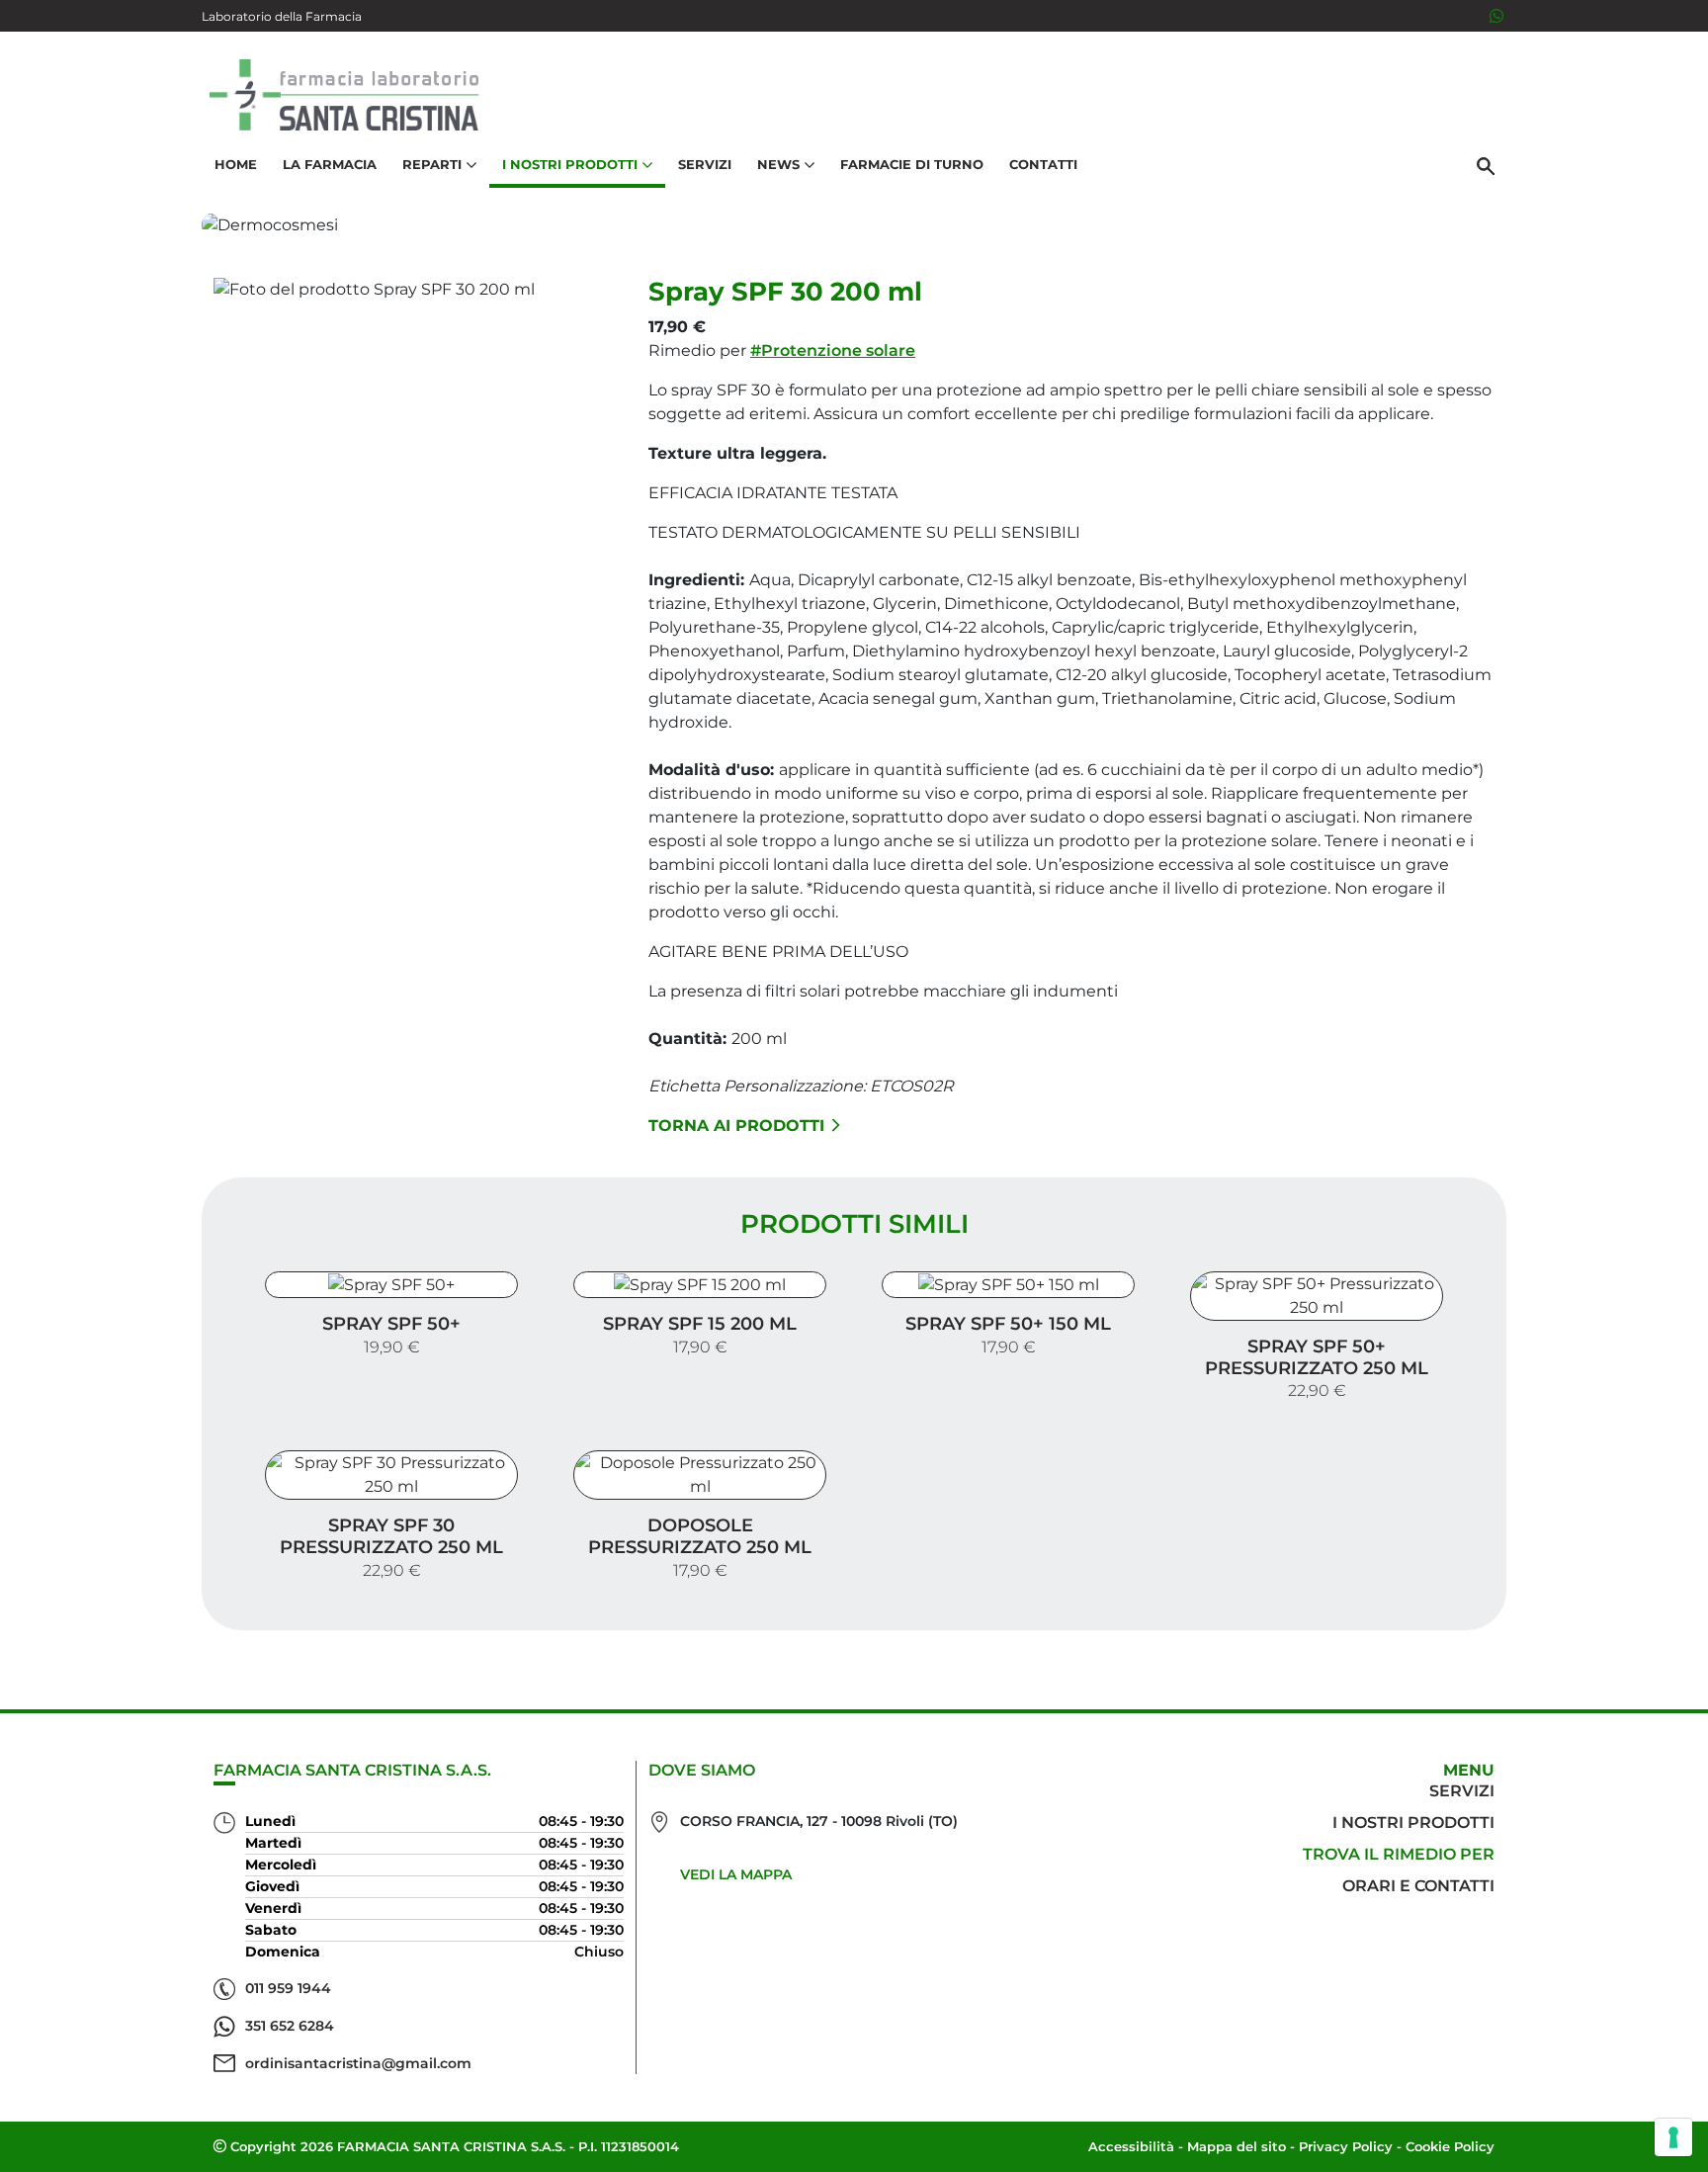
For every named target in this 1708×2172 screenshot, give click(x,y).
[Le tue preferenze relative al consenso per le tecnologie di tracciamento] (1673, 2137)
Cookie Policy (1450, 2146)
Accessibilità (1131, 2146)
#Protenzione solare (833, 350)
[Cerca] (1486, 165)
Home (236, 164)
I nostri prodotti (1413, 1823)
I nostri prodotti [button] (570, 164)
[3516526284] (1496, 16)
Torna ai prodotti (736, 1126)
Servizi (705, 164)
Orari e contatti (1418, 1886)
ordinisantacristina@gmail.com (358, 2063)
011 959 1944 (288, 1988)
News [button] (778, 164)
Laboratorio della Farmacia (282, 16)
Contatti (1043, 164)
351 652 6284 (290, 2026)
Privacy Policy (1346, 2146)
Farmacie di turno (912, 164)
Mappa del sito (1237, 2146)
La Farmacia (330, 164)
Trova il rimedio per (1399, 1854)
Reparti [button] (432, 164)
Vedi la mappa (736, 1874)
